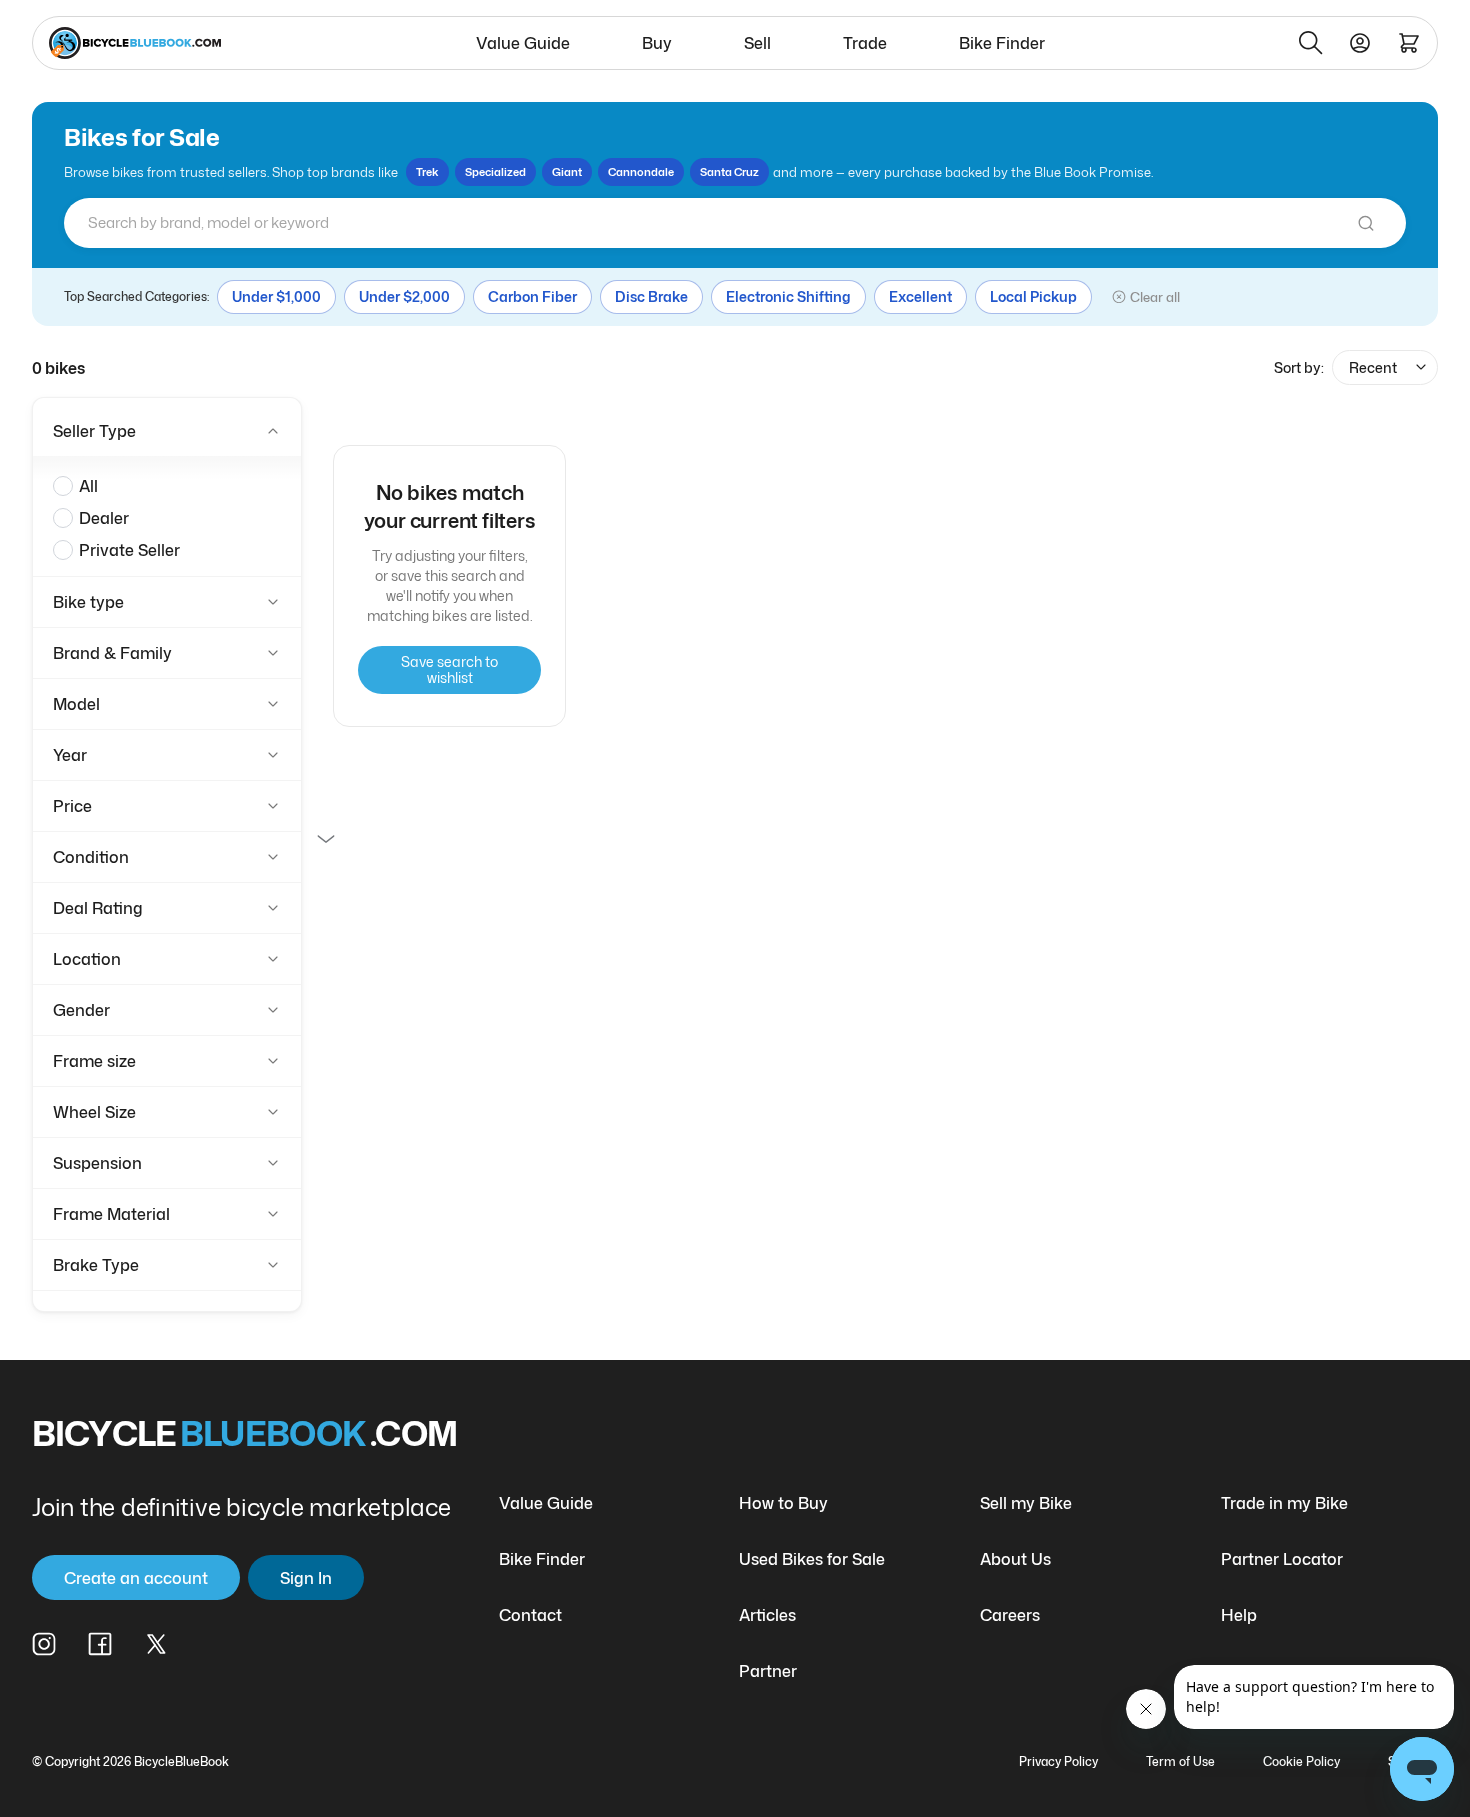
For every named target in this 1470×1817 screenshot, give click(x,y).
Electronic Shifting (788, 296)
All (88, 486)
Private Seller (129, 550)
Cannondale (641, 172)
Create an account (136, 1578)
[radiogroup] (167, 518)
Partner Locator (1282, 1559)
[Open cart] (1409, 43)
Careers (1010, 1615)
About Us (1015, 1559)
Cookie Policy (1301, 1762)
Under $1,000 (276, 296)
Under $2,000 (404, 296)
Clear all (1155, 297)
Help (1239, 1615)
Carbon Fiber (532, 296)
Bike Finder (1002, 43)
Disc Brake (651, 296)
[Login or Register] (1360, 43)
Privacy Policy (1058, 1762)
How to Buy (783, 1503)
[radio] (63, 486)
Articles (767, 1615)
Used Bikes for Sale (812, 1559)
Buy (657, 43)
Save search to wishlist (449, 669)
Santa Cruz (729, 172)
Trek (427, 172)
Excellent (920, 296)
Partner (768, 1671)
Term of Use (1180, 1762)
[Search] (1311, 43)
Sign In (306, 1578)
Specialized (495, 172)
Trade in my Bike (1284, 1503)
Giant (567, 172)
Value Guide (523, 43)
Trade (865, 43)
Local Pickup (1033, 296)
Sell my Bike (1026, 1503)
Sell (757, 43)
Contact (530, 1615)
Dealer (104, 518)
